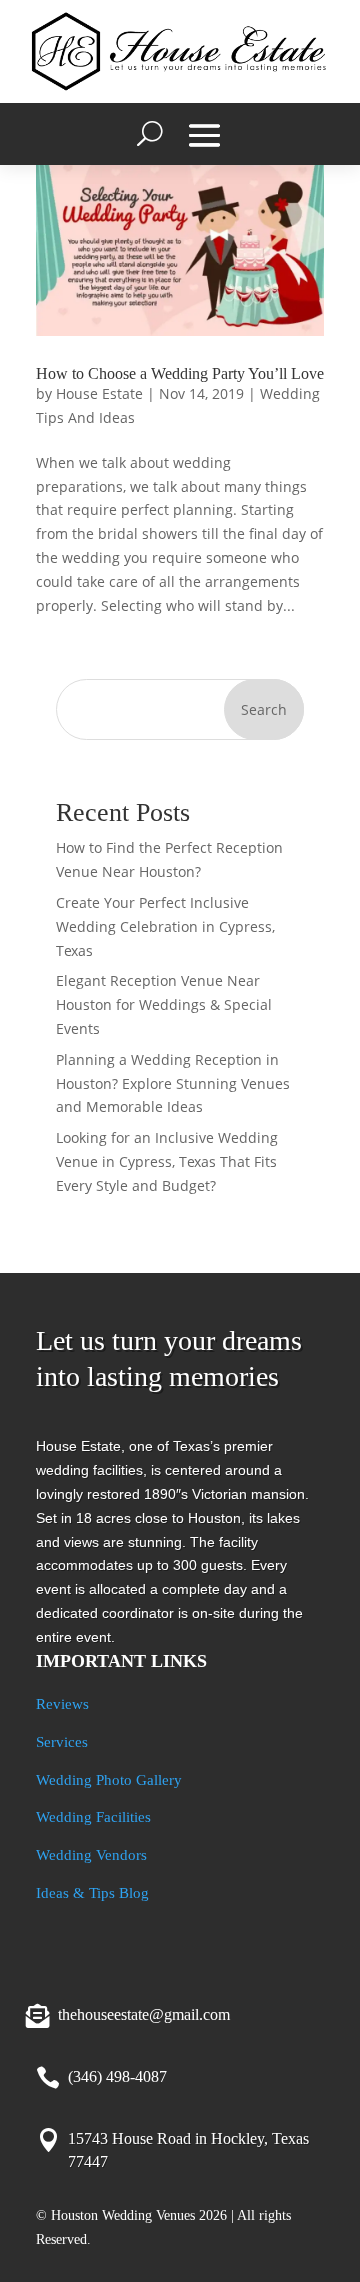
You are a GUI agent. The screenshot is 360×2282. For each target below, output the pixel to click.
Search (264, 709)
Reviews (62, 1704)
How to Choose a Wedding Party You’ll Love (180, 373)
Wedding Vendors (91, 1855)
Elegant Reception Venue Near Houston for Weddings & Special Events (164, 1004)
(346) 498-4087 (117, 2076)
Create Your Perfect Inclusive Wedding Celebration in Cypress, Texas (165, 926)
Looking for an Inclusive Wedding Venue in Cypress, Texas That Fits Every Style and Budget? (167, 1161)
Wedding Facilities (93, 1817)
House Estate (99, 393)
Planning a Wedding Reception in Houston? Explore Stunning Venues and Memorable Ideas (173, 1083)
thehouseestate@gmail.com (144, 2014)
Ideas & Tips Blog (92, 1893)
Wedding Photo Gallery (109, 1780)
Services (62, 1742)
